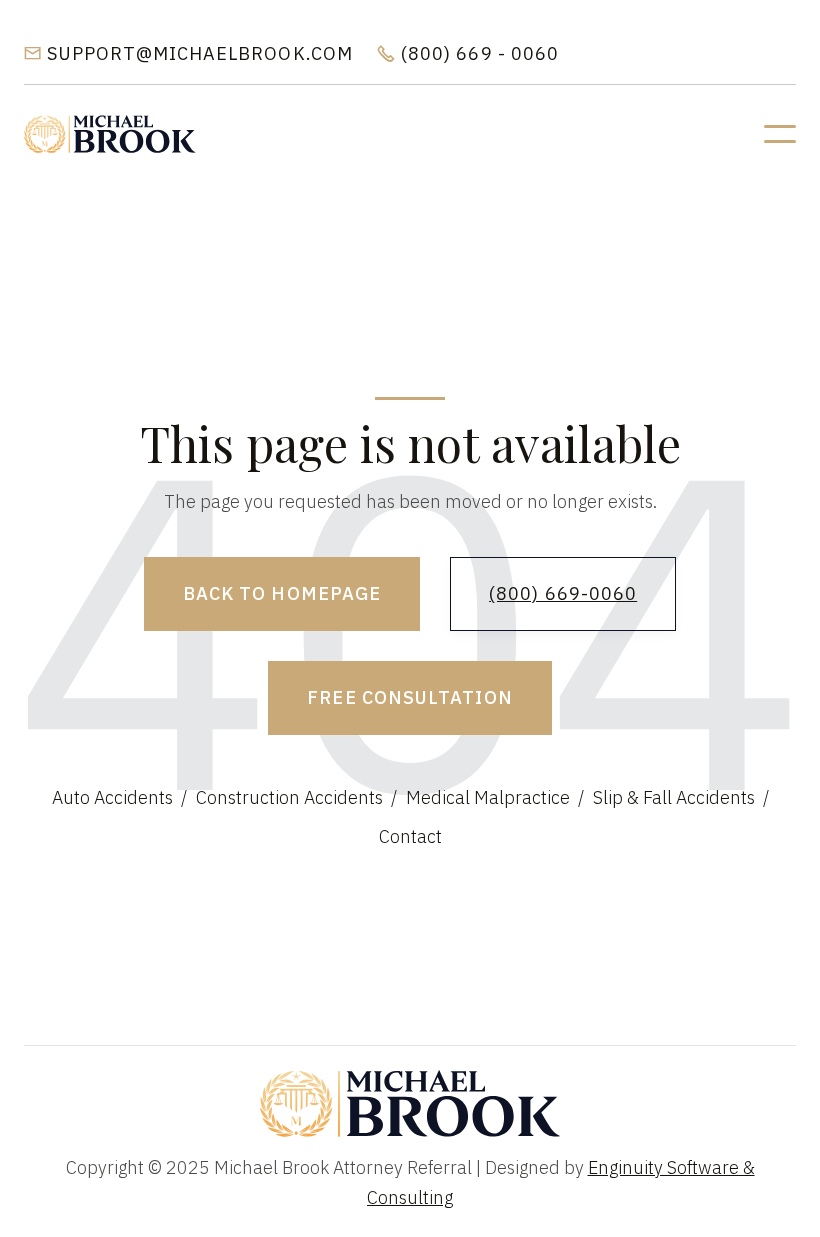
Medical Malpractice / (495, 797)
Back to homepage (282, 593)
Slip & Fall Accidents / (681, 797)
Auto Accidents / (119, 797)
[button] (780, 134)
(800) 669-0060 (563, 593)
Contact (410, 836)
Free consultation (409, 697)
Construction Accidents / (296, 797)
